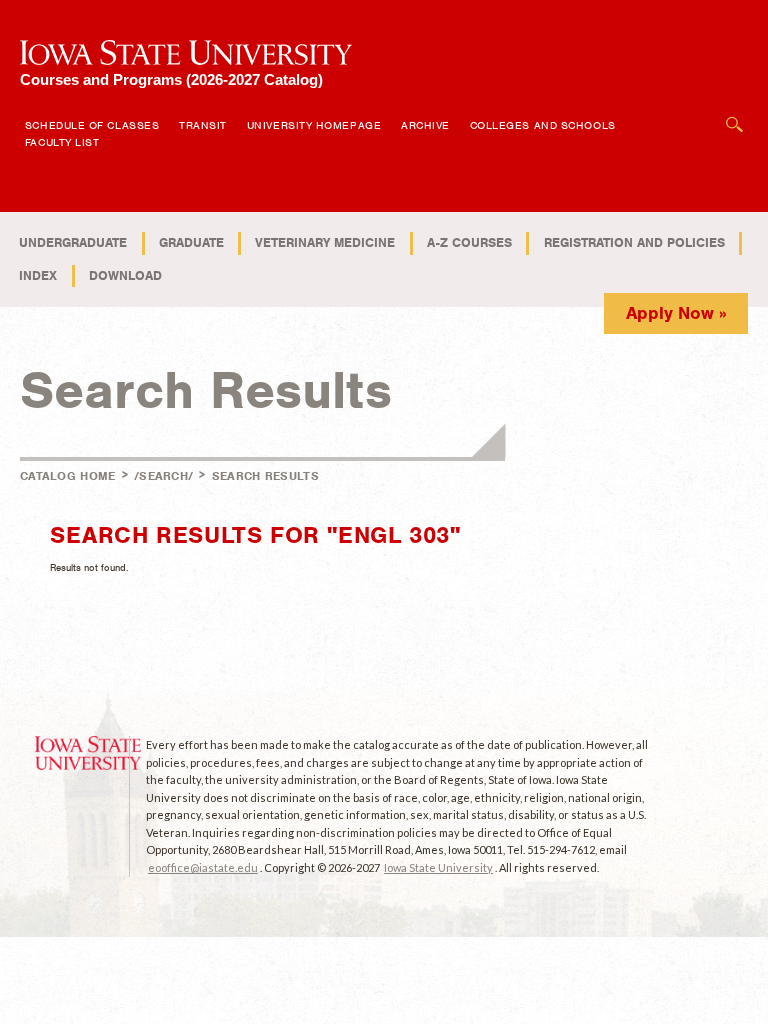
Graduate (191, 242)
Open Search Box (735, 114)
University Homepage (314, 125)
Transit (203, 125)
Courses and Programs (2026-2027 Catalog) (171, 79)
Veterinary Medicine (325, 242)
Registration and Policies (634, 242)
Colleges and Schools (543, 125)
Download (125, 275)
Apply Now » (676, 313)
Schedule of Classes (92, 125)
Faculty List (62, 142)
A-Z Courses (469, 242)
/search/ (163, 476)
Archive (425, 125)
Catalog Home (68, 476)
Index (38, 275)
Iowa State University (438, 867)
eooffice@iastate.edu (203, 867)
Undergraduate (73, 242)
